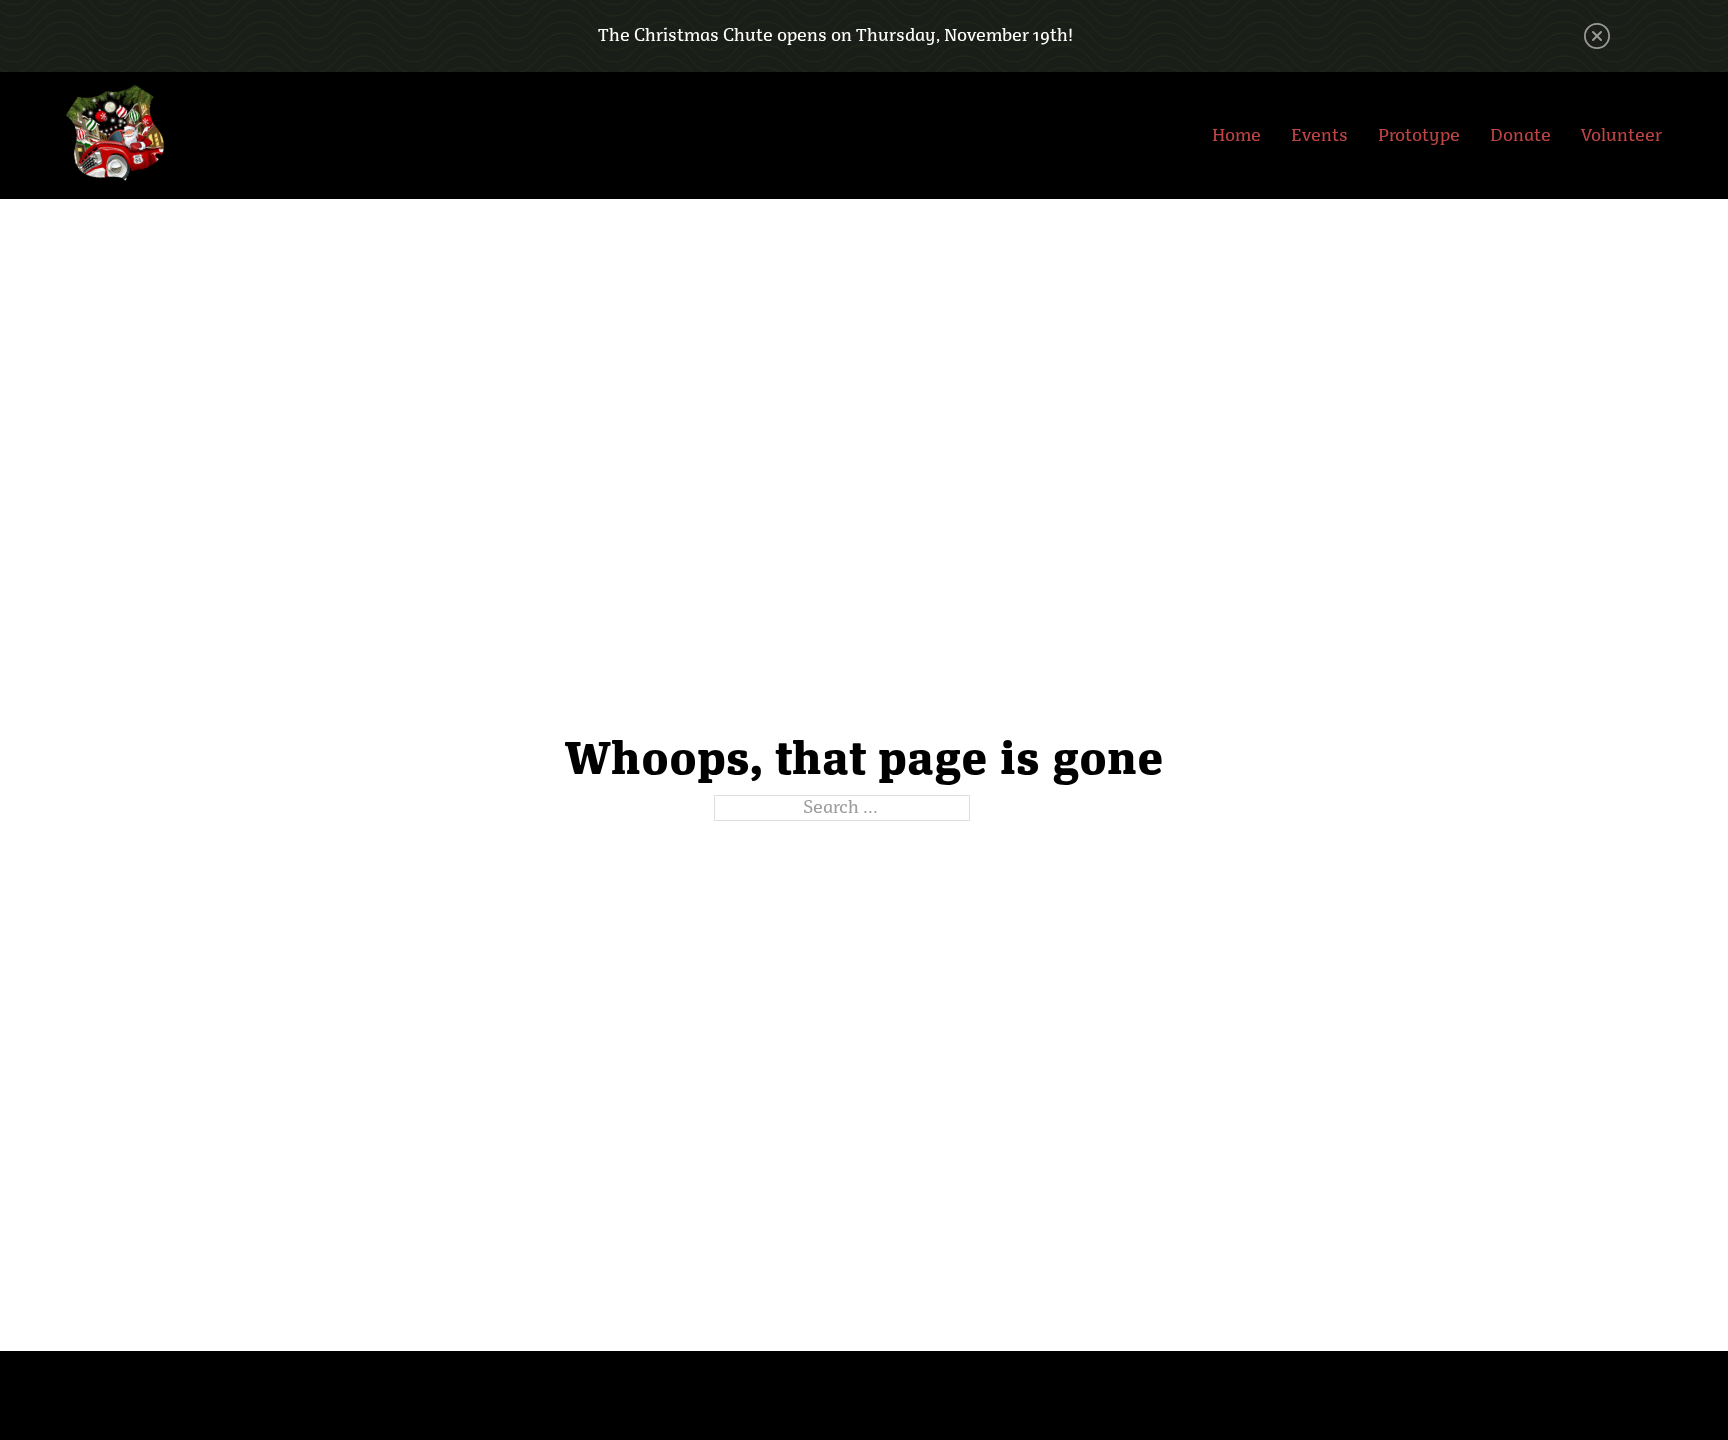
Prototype (1419, 135)
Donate (1520, 135)
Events (1319, 135)
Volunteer (1621, 135)
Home (1236, 135)
